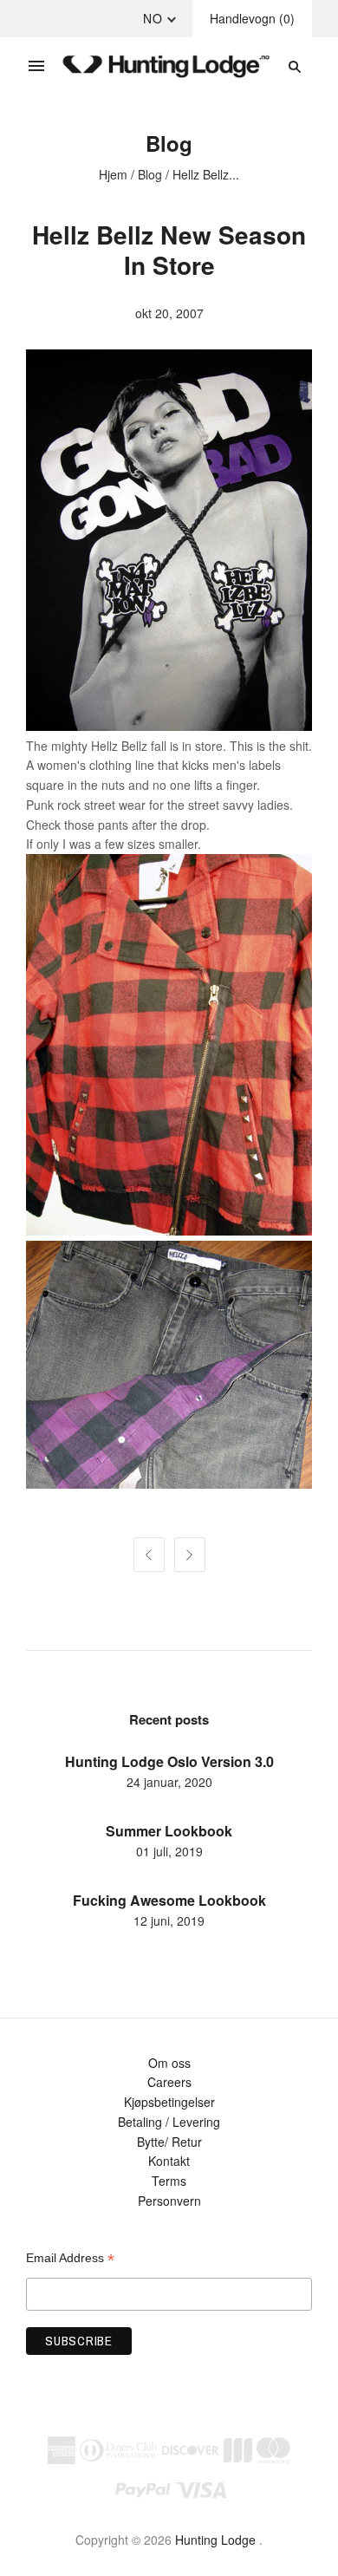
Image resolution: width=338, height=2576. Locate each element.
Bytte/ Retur (169, 2142)
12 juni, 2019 (169, 1921)
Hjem (113, 174)
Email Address (70, 2258)
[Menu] (36, 67)
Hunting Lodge (215, 2540)
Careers (169, 2082)
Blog (150, 174)
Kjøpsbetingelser (169, 2102)
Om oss (169, 2063)
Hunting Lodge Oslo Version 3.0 (169, 1761)
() (252, 18)
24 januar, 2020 (169, 1782)
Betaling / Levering (169, 2122)
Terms (169, 2181)
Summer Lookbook (169, 1831)
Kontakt (169, 2161)
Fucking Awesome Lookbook (169, 1900)
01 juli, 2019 (169, 1851)
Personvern (169, 2201)
